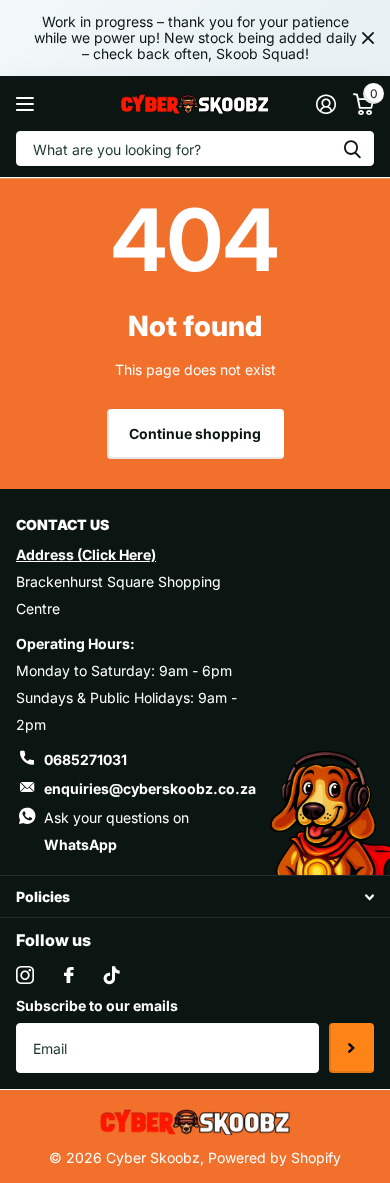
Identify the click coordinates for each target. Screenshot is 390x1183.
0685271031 (85, 759)
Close (368, 38)
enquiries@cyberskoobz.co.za (150, 788)
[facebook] (69, 975)
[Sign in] (325, 104)
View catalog (27, 103)
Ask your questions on (116, 831)
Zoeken (352, 148)
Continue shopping (195, 433)
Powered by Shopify (274, 1157)
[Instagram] (25, 975)
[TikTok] (112, 975)
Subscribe (351, 1048)
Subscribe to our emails (97, 1005)
